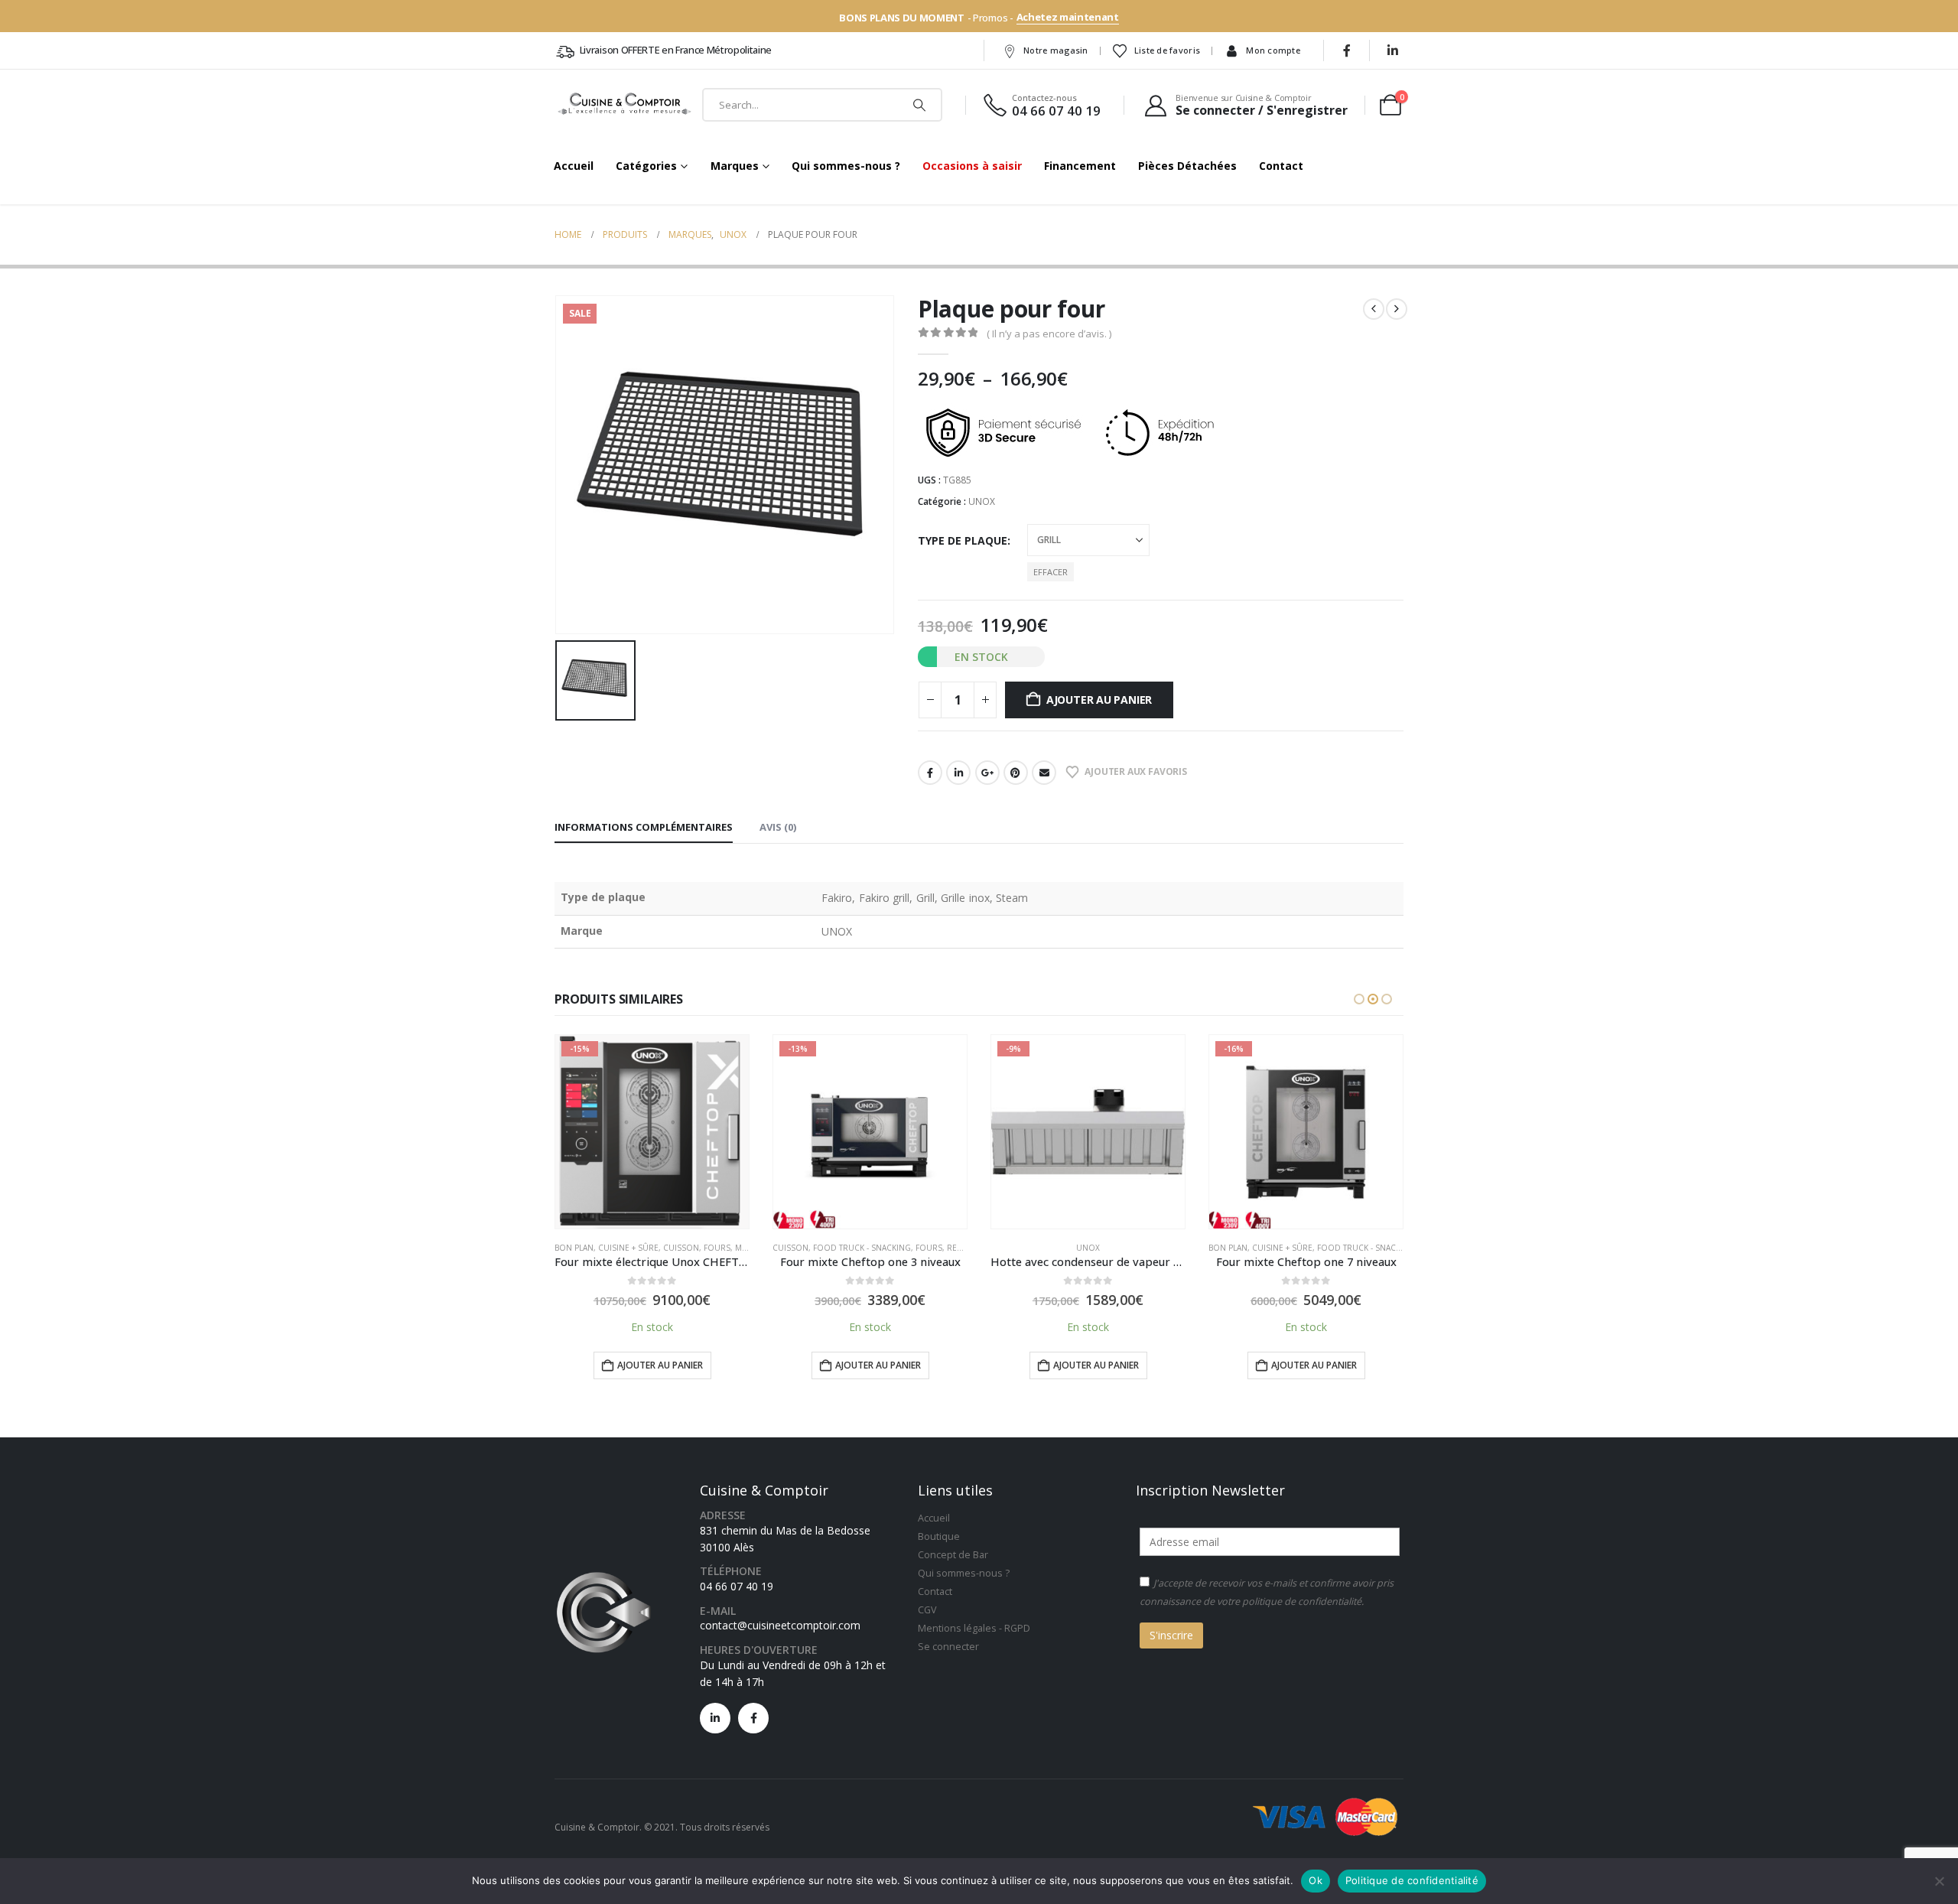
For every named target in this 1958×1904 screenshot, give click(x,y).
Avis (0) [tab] (778, 827)
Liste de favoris (1167, 50)
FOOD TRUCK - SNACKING (862, 1248)
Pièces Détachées (1187, 166)
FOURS (717, 1248)
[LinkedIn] (1393, 50)
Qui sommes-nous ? (846, 166)
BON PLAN (574, 1248)
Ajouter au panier (1099, 700)
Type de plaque (963, 540)
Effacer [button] (1051, 572)
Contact (1281, 166)
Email (1044, 773)
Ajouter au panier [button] (660, 1365)
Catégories (646, 166)
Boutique (939, 1536)
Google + (987, 773)
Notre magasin (1056, 50)
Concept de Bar (953, 1555)
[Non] (1939, 1881)
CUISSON (681, 1248)
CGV (927, 1610)
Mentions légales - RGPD (974, 1628)
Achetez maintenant (1068, 17)
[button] (1359, 999)
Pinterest (1016, 773)
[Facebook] (1347, 50)
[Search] (919, 105)
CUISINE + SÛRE (628, 1248)
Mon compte (1273, 50)
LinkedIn (958, 773)
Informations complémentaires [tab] (644, 827)
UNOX (982, 501)
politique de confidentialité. (1303, 1601)
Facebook (930, 773)
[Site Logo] (625, 105)
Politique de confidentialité (1412, 1880)
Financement (1080, 166)
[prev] (1374, 309)
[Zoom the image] (603, 1572)
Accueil (574, 166)
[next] (1397, 309)
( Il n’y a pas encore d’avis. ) (1049, 334)
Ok (1316, 1880)
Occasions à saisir (972, 166)
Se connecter (948, 1647)
